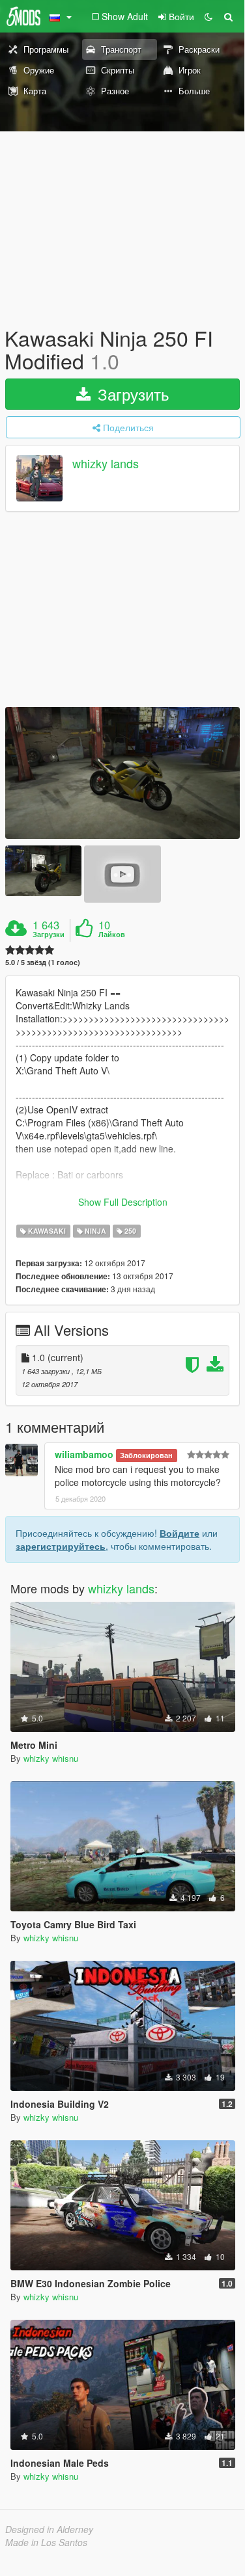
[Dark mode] (209, 16)
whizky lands (106, 464)
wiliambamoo (84, 1454)
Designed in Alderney (49, 2529)
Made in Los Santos (46, 2542)
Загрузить (131, 394)
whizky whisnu (51, 1758)
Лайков (112, 935)
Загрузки (49, 935)
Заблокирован (146, 1455)
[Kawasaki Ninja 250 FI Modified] (122, 773)
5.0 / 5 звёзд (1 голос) (43, 962)
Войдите (180, 1533)
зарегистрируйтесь (61, 1546)
